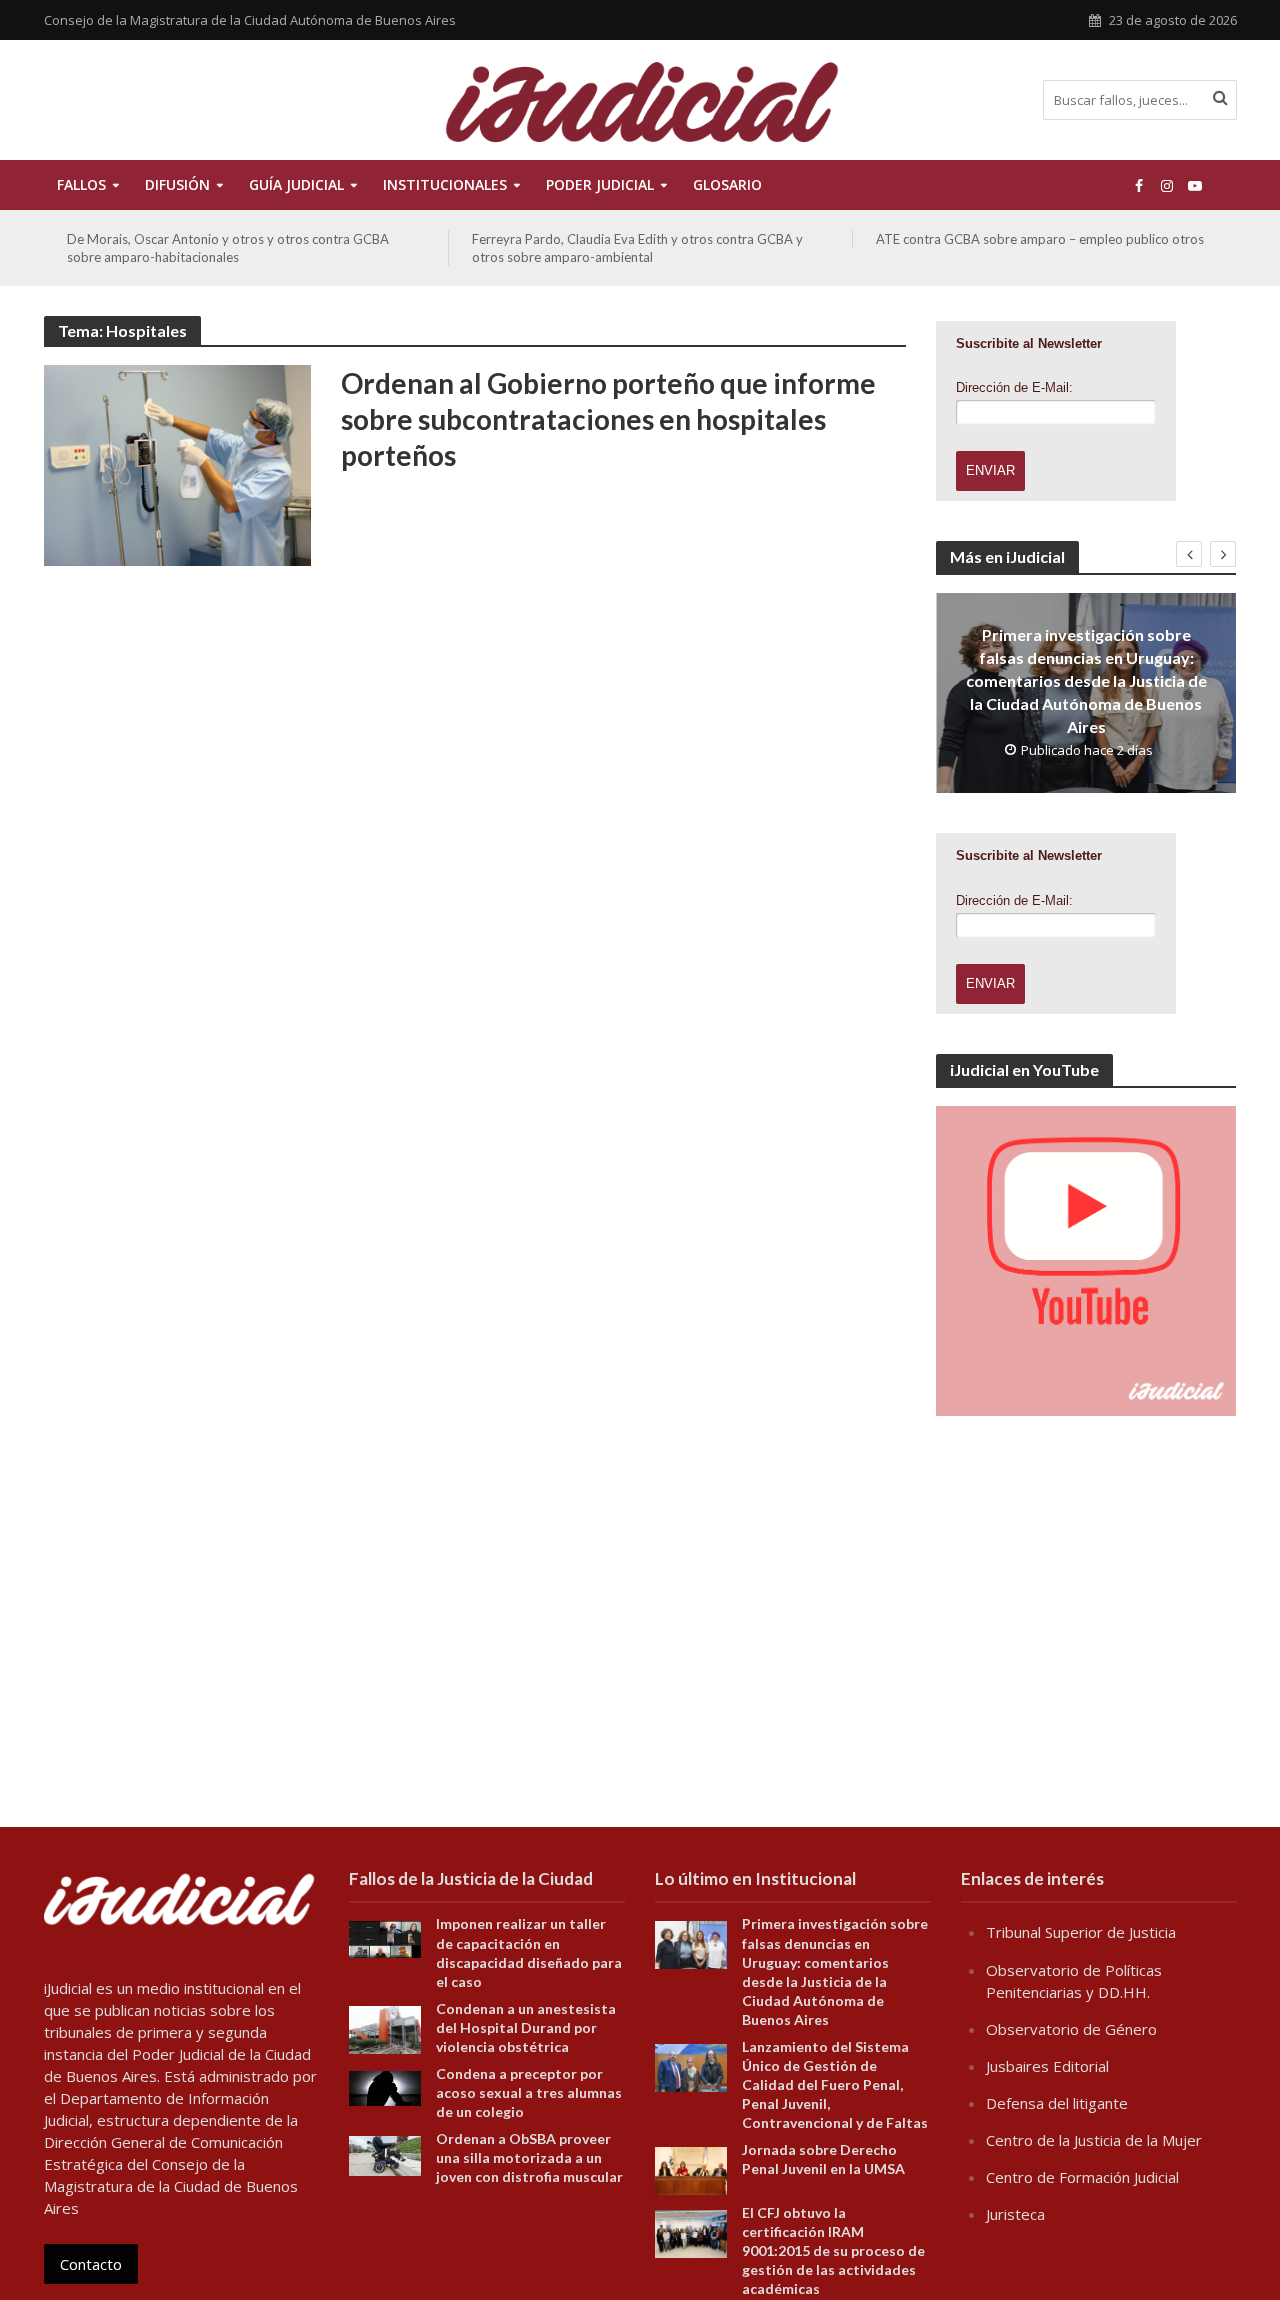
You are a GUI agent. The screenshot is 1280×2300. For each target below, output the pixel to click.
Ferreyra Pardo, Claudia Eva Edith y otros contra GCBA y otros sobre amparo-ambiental (637, 248)
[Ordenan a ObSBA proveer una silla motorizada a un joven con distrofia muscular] (385, 2154)
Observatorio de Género (1071, 2029)
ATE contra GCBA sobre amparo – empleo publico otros (1040, 239)
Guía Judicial (296, 184)
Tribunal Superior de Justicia (1081, 1932)
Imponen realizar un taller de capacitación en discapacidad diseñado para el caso (529, 1952)
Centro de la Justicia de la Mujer (1094, 2140)
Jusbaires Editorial (1047, 2066)
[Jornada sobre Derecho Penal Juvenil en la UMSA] (691, 2169)
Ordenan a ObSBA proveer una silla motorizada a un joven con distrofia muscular (529, 2157)
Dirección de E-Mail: (1014, 387)
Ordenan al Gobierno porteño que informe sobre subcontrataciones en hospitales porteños (608, 419)
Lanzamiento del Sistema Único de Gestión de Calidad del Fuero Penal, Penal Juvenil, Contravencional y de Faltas (835, 2084)
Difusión (177, 184)
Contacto (91, 2264)
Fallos (81, 184)
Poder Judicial (600, 184)
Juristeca (1015, 2214)
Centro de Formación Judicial (1082, 2177)
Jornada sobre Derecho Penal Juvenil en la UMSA (823, 2159)
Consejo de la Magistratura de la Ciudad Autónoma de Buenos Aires (250, 20)
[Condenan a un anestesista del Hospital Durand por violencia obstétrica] (385, 2028)
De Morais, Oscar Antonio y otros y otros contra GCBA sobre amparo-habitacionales (228, 248)
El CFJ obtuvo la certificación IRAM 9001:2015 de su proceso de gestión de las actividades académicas (833, 2250)
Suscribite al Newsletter (1029, 343)
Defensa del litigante (1057, 2103)
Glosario (727, 184)
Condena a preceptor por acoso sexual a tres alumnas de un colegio (529, 2092)
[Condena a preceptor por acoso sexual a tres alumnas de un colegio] (385, 2086)
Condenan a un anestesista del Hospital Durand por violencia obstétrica (526, 2027)
